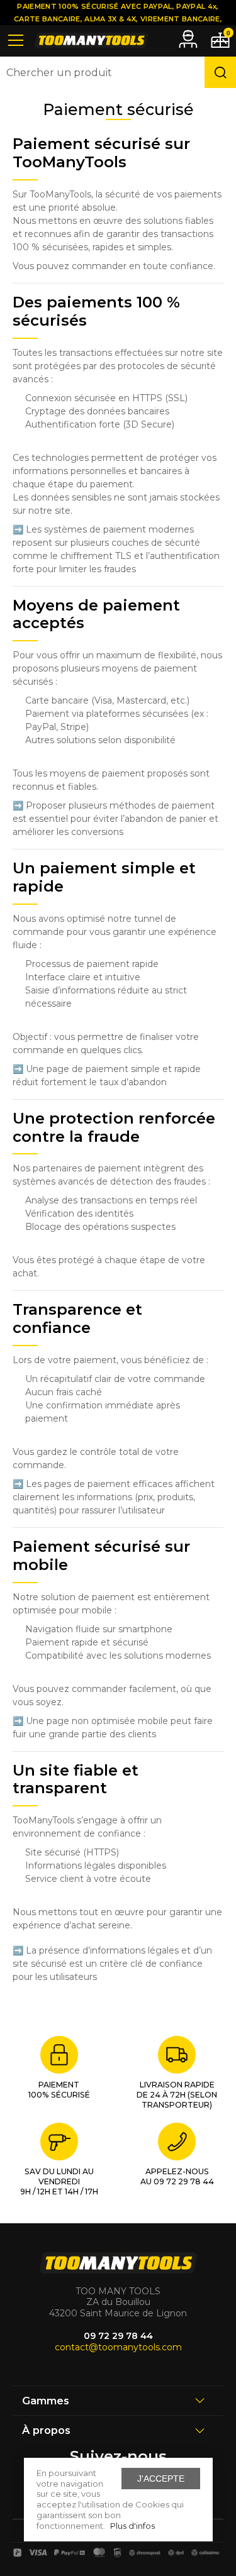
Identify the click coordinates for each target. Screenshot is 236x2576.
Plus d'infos (132, 2526)
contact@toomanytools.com (118, 2347)
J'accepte (161, 2479)
